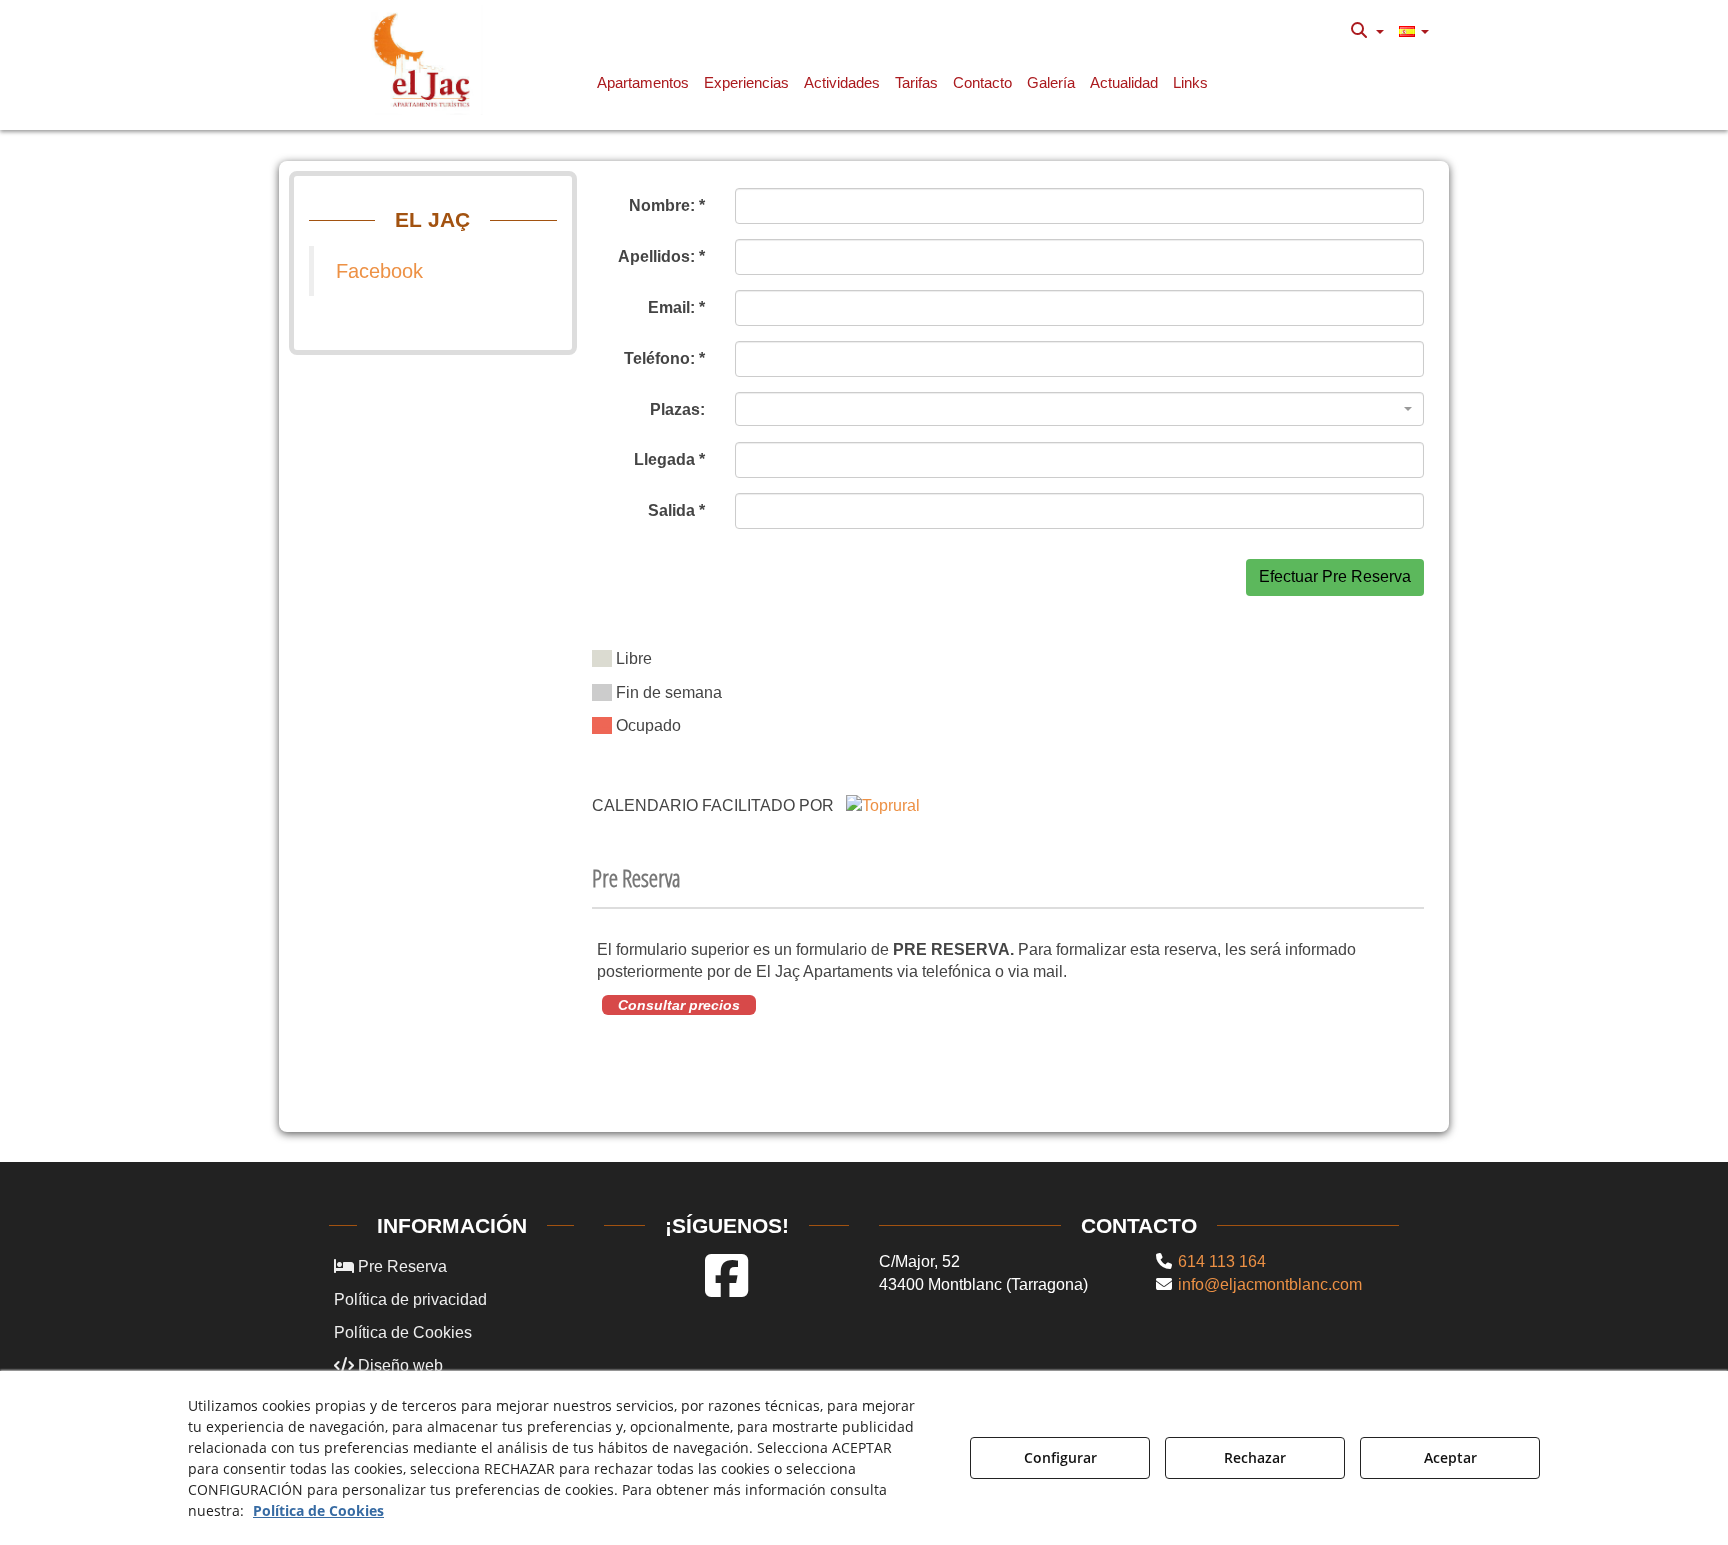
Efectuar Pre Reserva (1335, 576)
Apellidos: (661, 256)
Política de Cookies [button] (403, 1332)
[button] (425, 60)
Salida (676, 510)
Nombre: (667, 205)
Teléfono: (664, 358)
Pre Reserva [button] (400, 1266)
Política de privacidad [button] (410, 1299)
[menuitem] (1367, 31)
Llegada (669, 459)
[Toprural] (883, 805)
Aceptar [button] (1450, 1457)
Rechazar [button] (1255, 1457)
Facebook (379, 271)
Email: (676, 307)
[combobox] (1079, 409)
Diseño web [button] (398, 1365)
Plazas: (677, 409)
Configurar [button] (1060, 1457)
